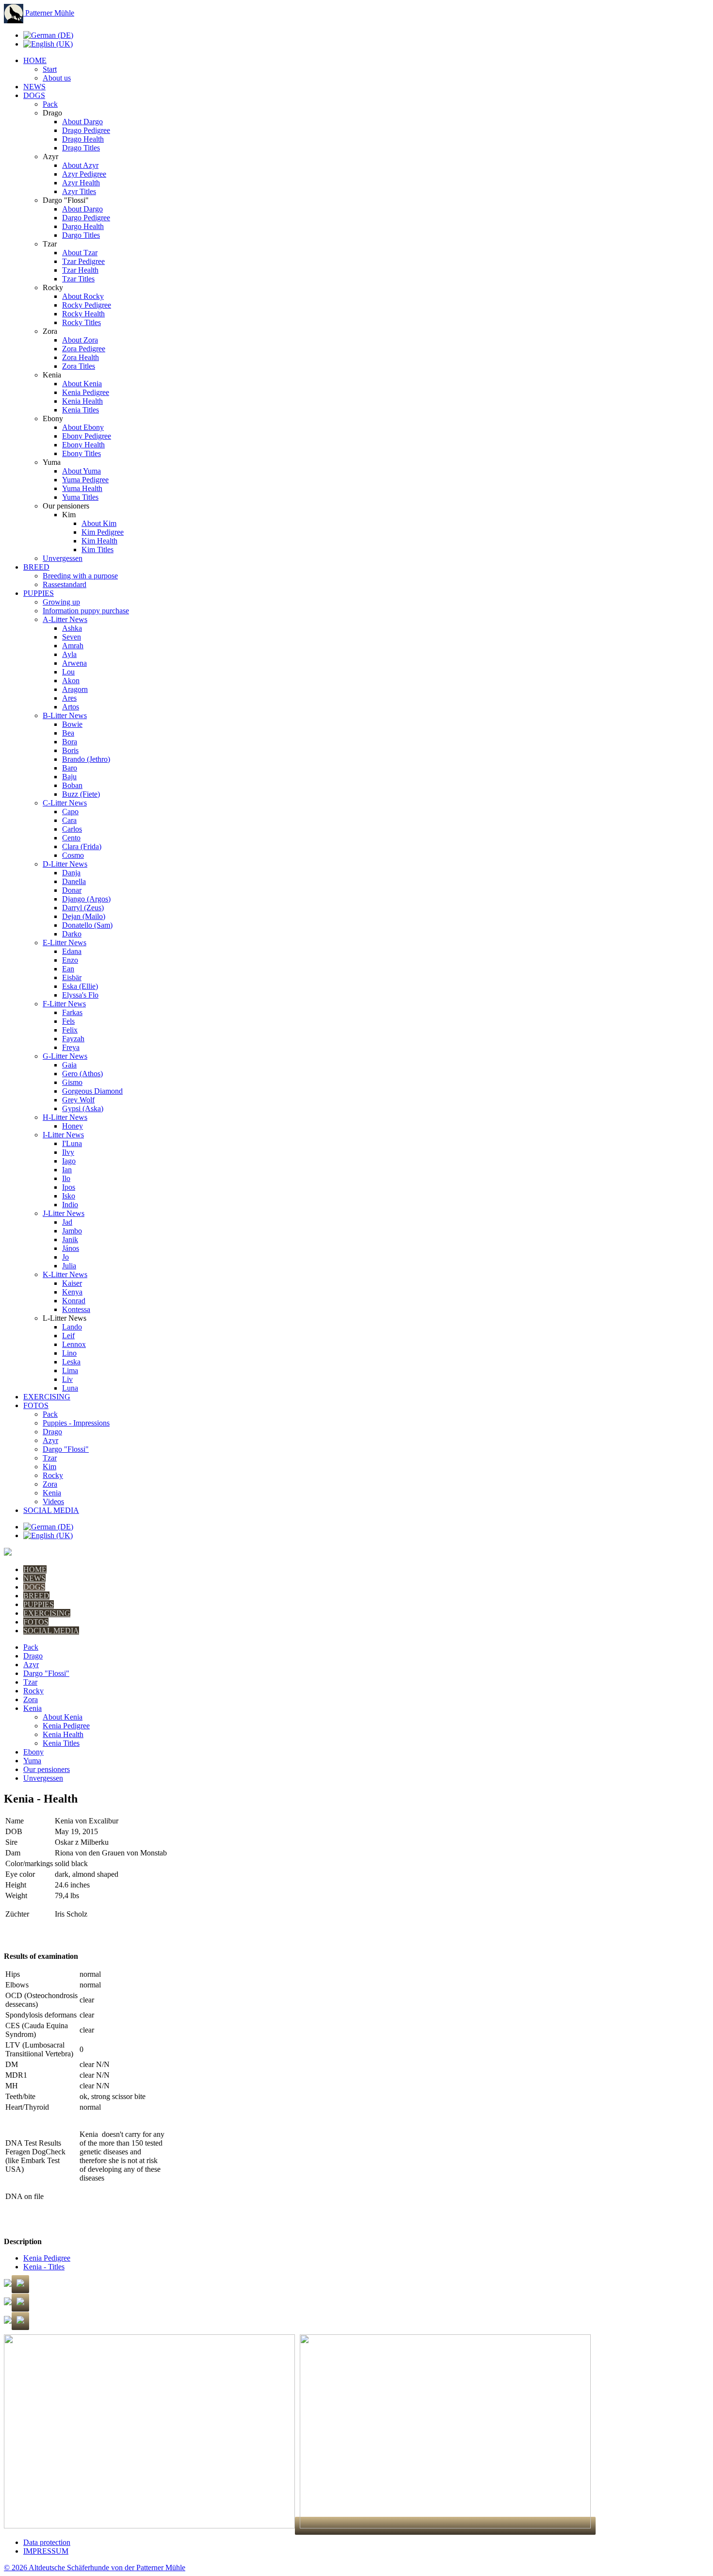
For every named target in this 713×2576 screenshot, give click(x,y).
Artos (71, 707)
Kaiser (72, 1283)
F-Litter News (64, 1004)
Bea (68, 733)
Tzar (50, 1458)
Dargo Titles (81, 235)
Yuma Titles (80, 497)
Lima (70, 1370)
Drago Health (83, 139)
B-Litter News (65, 715)
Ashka (72, 628)
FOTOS (36, 1405)
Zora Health (81, 357)
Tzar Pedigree (83, 261)
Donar (72, 890)
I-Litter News (63, 1135)
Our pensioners (47, 1769)
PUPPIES (39, 593)
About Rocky (83, 296)
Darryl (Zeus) (83, 908)
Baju (69, 777)
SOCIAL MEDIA (51, 1510)
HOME (35, 60)
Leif (68, 1336)
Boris (70, 750)
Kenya (72, 1292)
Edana (72, 951)
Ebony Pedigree (87, 436)
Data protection (47, 2542)
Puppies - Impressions (76, 1423)
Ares (69, 698)
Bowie (72, 724)
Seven (72, 637)
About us (57, 78)
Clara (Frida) (82, 846)
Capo (70, 812)
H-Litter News (65, 1117)
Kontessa (76, 1309)
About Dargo (82, 122)
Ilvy (68, 1152)
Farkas (72, 1012)
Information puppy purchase (86, 611)
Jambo (72, 1231)
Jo (65, 1257)
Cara (69, 820)
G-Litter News (65, 1056)
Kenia (52, 1493)
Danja (71, 873)
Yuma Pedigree (85, 480)
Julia (69, 1266)
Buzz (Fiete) (81, 794)
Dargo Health (83, 226)
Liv (67, 1379)
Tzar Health (80, 270)
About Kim (99, 523)
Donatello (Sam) (87, 925)
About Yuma (81, 471)
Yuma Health (82, 488)
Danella (74, 881)
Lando (72, 1327)
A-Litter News (65, 619)
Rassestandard (65, 584)
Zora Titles (79, 366)
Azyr (50, 1440)
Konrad (74, 1301)
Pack (50, 104)
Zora (50, 1484)
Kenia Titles (81, 410)
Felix (70, 1030)
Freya (71, 1047)
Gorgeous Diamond (92, 1091)
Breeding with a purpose (80, 576)
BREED (36, 567)
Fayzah (73, 1039)
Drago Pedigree (86, 130)
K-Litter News (65, 1274)
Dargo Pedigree (86, 218)
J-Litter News (64, 1213)
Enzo (70, 960)
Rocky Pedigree (87, 305)
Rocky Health (83, 314)
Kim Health (99, 541)
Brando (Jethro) (86, 759)
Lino (69, 1353)
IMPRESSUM (46, 2551)
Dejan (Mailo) (84, 916)
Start (50, 69)
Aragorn (75, 689)
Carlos (72, 829)
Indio (70, 1205)
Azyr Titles (79, 191)
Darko (72, 934)
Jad (67, 1222)
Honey (73, 1126)
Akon (71, 681)
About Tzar (80, 253)
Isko (69, 1196)
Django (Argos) (86, 899)
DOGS (34, 95)
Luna (70, 1388)
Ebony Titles (81, 453)
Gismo (72, 1082)
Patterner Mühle (49, 13)
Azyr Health (81, 183)
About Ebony (83, 427)
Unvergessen (63, 558)
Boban (72, 785)
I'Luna (72, 1143)
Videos (53, 1501)
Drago (52, 1432)
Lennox (74, 1344)
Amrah (73, 646)
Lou (68, 672)
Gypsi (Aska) (83, 1108)
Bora (70, 742)
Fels (68, 1021)
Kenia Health (82, 401)
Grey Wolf (78, 1100)
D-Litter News (65, 864)
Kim (49, 1467)
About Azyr (80, 165)
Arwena (74, 663)
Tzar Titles (78, 279)
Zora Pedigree (84, 349)
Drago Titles (81, 148)
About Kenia (82, 384)
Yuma (32, 1761)
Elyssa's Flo (80, 995)
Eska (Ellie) (80, 986)
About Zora (80, 340)
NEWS (34, 87)
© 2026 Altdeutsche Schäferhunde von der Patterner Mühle (95, 2568)
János (71, 1248)
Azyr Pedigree (84, 174)
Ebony (33, 1752)
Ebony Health (83, 445)
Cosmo (73, 855)
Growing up (61, 602)
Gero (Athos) (82, 1074)
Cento (71, 838)
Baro (70, 768)
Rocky (53, 1475)
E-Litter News (65, 943)
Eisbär (72, 977)
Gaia (69, 1065)
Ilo (66, 1178)
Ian (67, 1170)
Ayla (69, 654)
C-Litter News (65, 803)
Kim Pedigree (103, 532)
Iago (69, 1161)
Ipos (69, 1187)
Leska (71, 1362)
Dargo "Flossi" (66, 1449)
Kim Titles (97, 550)
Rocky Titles (81, 322)
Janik (70, 1239)
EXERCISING (47, 1397)
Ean (68, 969)
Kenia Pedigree (86, 392)
